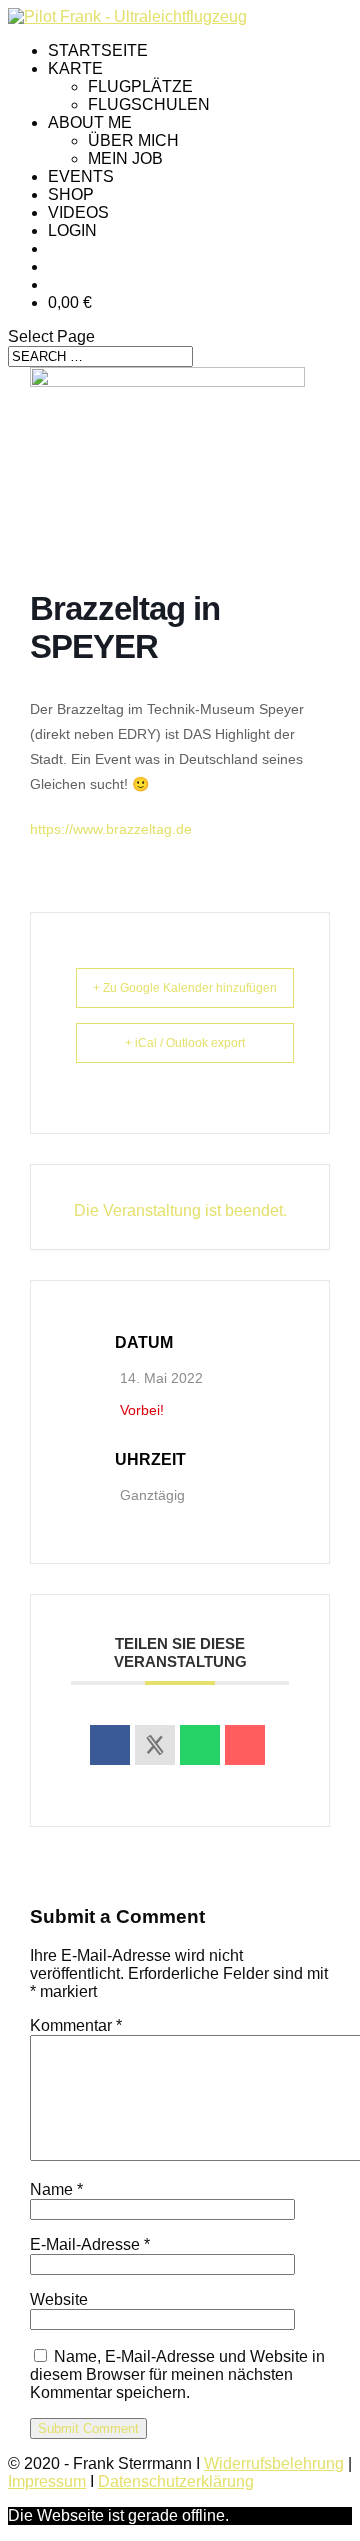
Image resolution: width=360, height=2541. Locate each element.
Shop (71, 194)
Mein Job (125, 158)
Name (56, 2189)
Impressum (47, 2481)
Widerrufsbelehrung (274, 2463)
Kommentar (76, 2025)
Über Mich (133, 140)
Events (81, 176)
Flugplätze (140, 86)
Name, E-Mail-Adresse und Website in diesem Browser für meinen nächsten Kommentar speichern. (177, 2374)
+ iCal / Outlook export (185, 1043)
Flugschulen (149, 104)
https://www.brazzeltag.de (111, 829)
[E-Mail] (245, 1745)
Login (72, 230)
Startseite (98, 50)
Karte (75, 68)
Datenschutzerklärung (176, 2481)
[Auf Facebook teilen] (110, 1745)
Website (59, 2299)
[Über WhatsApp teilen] (200, 1745)
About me (90, 122)
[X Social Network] (155, 1745)
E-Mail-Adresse (90, 2244)
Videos (78, 212)
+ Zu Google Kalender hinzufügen (185, 988)
